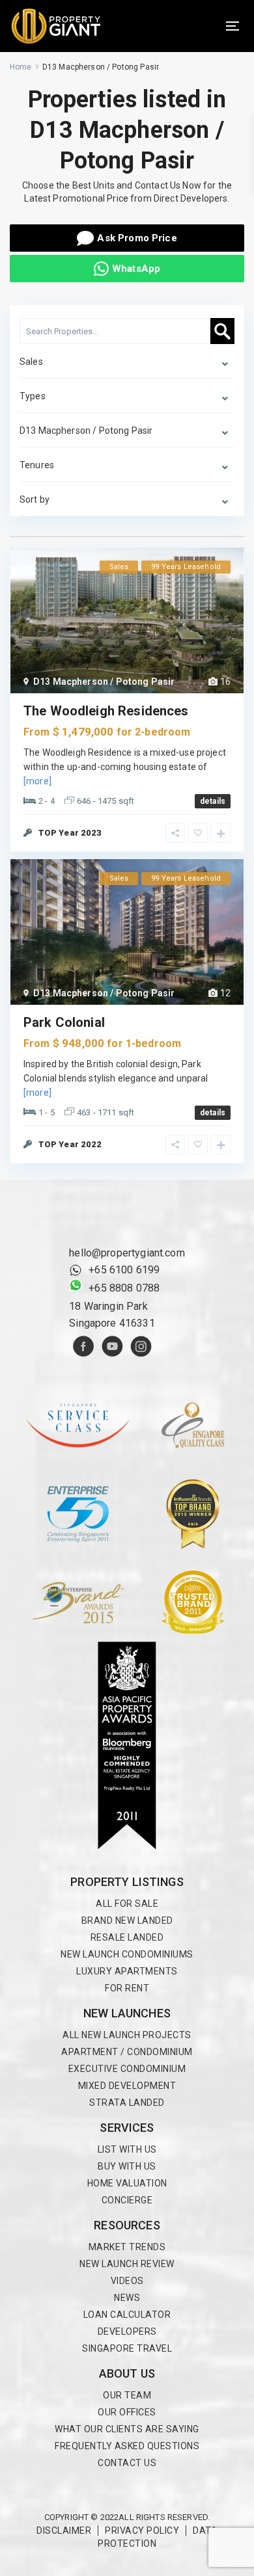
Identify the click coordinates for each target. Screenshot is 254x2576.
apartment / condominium (127, 2052)
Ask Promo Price (137, 238)
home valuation (127, 2183)
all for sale (127, 1904)
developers (127, 2331)
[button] (233, 26)
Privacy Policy (142, 2530)
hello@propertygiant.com (127, 1253)
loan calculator (127, 2315)
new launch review (127, 2264)
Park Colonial (64, 1022)
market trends (127, 2247)
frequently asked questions (127, 2446)
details (213, 801)
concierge (127, 2200)
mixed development (127, 2086)
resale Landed (127, 1937)
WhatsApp (136, 269)
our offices (127, 2412)
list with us (127, 2149)
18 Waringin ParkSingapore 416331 (112, 1315)
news (127, 2298)
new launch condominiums (127, 1954)
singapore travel (127, 2348)
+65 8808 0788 (124, 1288)
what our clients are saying (127, 2429)
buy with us (127, 2166)
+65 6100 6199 (124, 1270)
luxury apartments (127, 1971)
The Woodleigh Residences (106, 711)
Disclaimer (64, 2530)
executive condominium (127, 2069)
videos (127, 2281)
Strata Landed (127, 2103)
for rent (127, 1988)
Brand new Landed (127, 1920)
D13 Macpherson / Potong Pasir (104, 682)
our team (127, 2395)
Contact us (127, 2463)
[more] (37, 781)
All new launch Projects (127, 2035)
